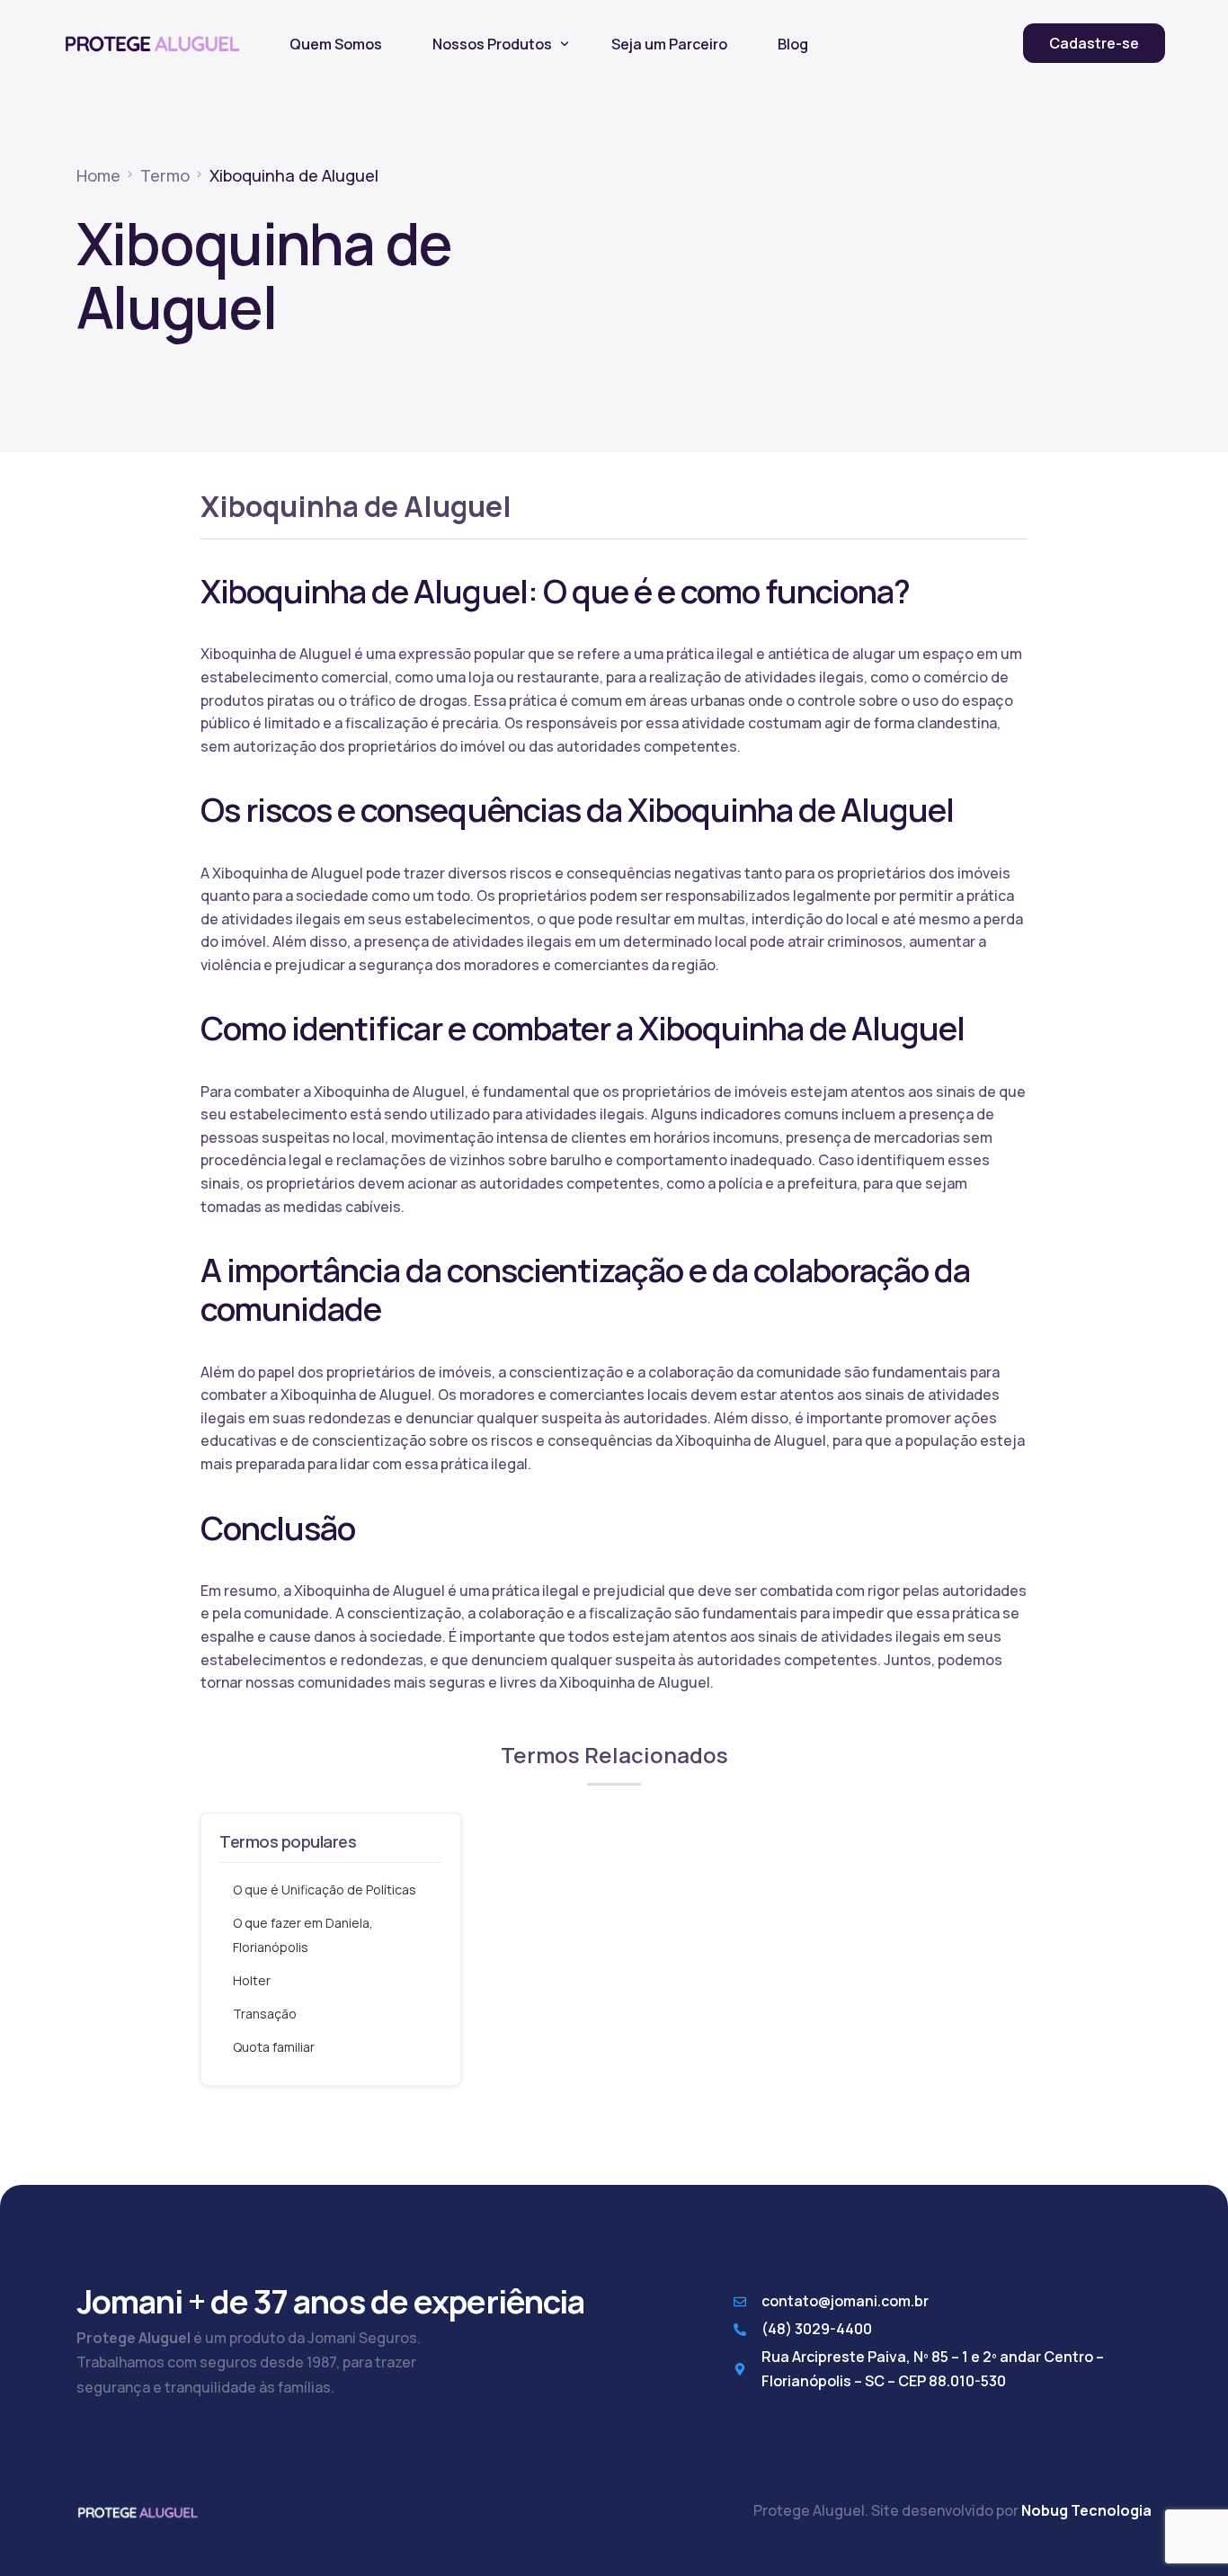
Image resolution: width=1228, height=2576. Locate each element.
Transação (265, 2014)
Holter (252, 1980)
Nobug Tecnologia (1086, 2510)
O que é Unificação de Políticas (325, 1890)
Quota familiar (274, 2047)
